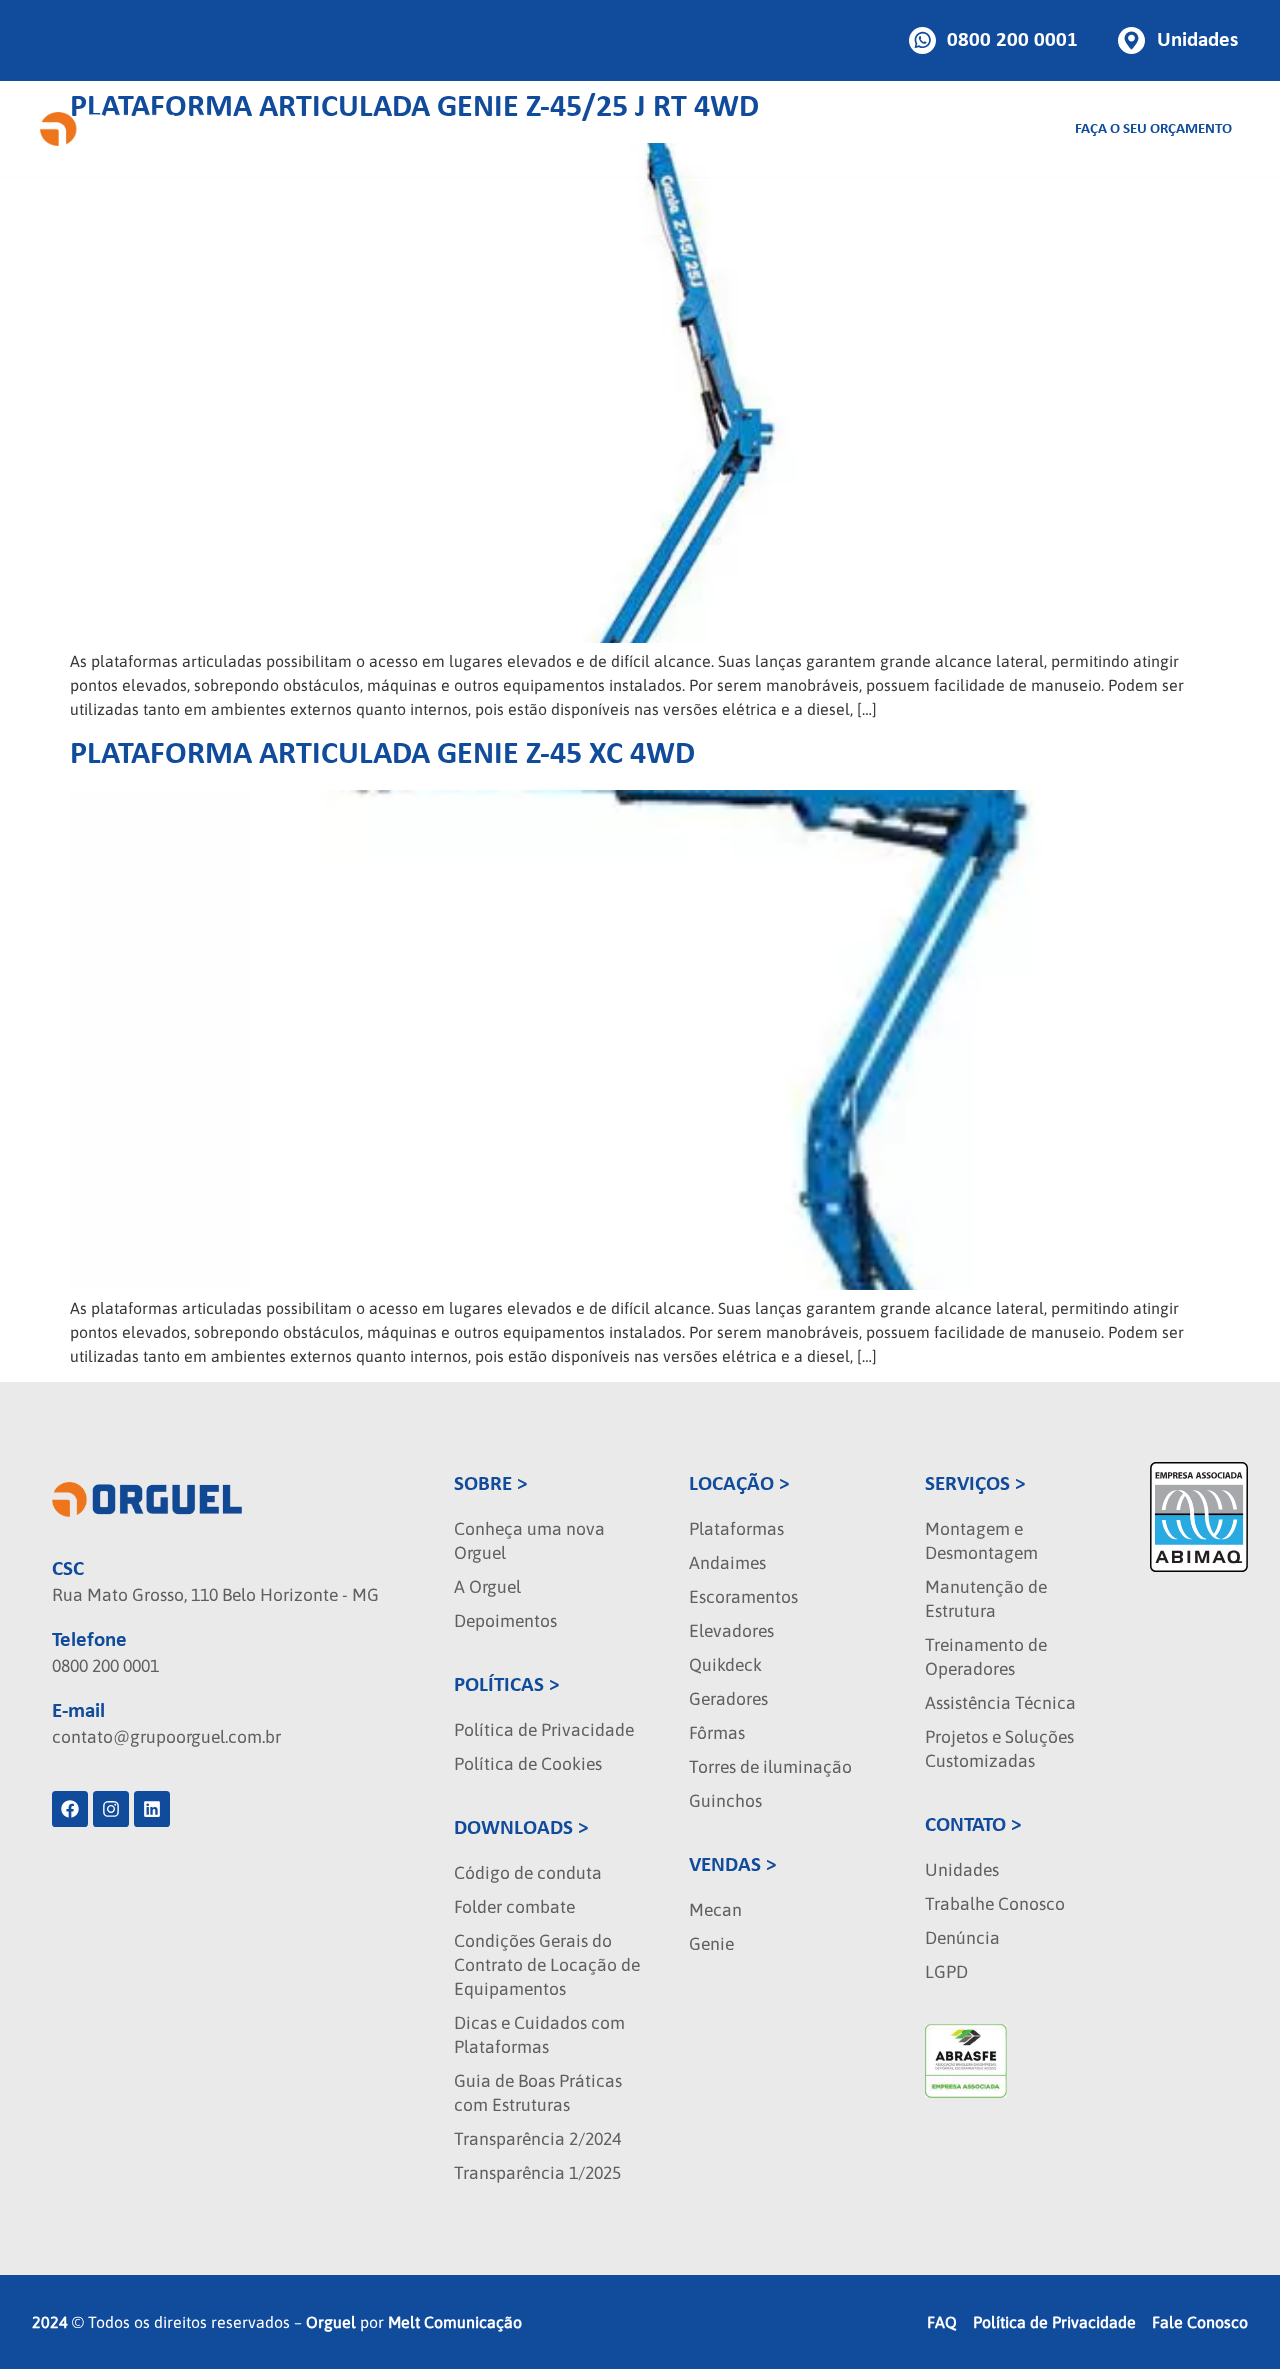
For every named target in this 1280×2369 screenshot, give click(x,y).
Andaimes (727, 1563)
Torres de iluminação (770, 1767)
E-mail (78, 1711)
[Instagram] (111, 1809)
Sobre (808, 129)
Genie (711, 1944)
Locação (357, 129)
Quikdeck (725, 1665)
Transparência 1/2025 (537, 2173)
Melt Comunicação (455, 2322)
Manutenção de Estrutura (986, 1599)
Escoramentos (743, 1597)
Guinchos (725, 1801)
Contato (972, 129)
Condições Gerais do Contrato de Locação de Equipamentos (547, 1965)
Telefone (89, 1640)
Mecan (715, 1910)
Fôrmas (717, 1733)
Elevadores (731, 1631)
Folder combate (514, 1907)
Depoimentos (505, 1621)
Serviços (587, 129)
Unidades (962, 1870)
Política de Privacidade (544, 1730)
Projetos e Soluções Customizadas (999, 1749)
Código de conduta (528, 1873)
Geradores (728, 1699)
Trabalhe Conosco (995, 1904)
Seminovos (717, 129)
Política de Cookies (528, 1764)
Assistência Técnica (1000, 1703)
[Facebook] (70, 1809)
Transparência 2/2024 (537, 2139)
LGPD (946, 1972)
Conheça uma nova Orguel (529, 1541)
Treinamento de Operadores (986, 1657)
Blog (899, 129)
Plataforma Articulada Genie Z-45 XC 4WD (382, 755)
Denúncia (962, 1938)
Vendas (473, 129)
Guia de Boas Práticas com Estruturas (538, 2093)
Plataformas (736, 1529)
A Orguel (487, 1587)
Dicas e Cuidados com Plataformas (539, 2035)
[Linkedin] (152, 1809)
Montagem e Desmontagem (981, 1541)
